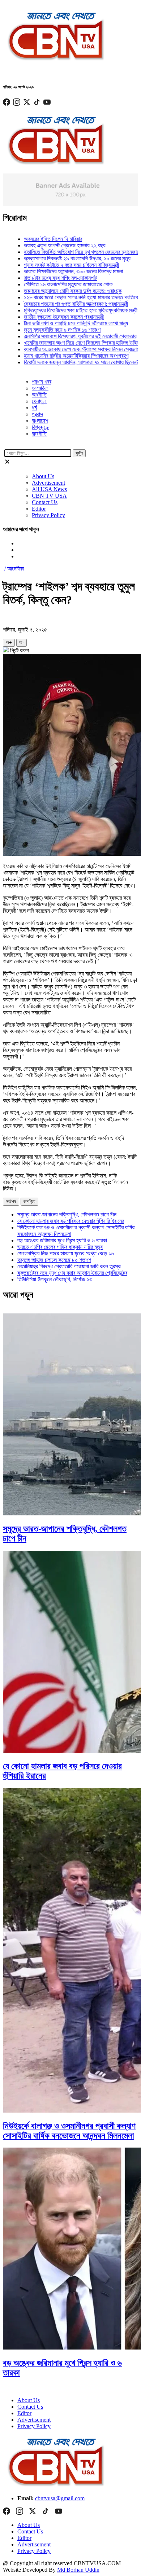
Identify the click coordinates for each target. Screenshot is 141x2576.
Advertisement (48, 483)
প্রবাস (37, 414)
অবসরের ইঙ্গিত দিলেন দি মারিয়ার (36, 239)
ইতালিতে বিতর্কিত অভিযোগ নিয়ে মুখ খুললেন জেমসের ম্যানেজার (65, 252)
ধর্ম (34, 408)
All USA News (49, 489)
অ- (22, 642)
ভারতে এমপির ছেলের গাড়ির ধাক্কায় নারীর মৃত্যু (60, 1247)
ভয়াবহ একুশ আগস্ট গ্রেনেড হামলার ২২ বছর (48, 245)
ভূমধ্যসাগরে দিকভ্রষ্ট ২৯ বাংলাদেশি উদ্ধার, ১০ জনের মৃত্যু (61, 258)
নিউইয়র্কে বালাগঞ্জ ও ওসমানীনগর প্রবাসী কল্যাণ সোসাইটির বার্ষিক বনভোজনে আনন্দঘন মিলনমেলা (69, 2131)
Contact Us (45, 502)
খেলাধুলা (39, 401)
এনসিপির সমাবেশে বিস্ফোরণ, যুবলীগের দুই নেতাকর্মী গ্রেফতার (63, 336)
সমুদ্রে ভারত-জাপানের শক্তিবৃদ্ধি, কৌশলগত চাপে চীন (67, 1214)
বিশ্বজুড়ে (40, 427)
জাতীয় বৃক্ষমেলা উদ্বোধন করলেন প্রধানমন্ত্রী (47, 317)
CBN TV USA (49, 496)
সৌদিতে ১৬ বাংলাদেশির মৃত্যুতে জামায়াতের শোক (52, 284)
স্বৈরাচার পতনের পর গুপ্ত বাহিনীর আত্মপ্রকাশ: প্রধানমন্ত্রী (59, 304)
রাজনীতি (39, 434)
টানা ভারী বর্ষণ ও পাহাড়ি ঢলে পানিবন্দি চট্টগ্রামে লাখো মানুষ (59, 323)
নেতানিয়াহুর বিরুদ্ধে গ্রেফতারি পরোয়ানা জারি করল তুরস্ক (69, 1266)
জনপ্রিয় (29, 1201)
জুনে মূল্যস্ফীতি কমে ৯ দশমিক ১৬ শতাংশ (46, 330)
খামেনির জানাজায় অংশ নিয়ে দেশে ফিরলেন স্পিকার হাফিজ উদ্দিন (65, 343)
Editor (39, 509)
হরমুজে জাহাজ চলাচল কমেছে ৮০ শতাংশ (54, 1260)
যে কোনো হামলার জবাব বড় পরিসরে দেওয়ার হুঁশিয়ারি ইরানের (71, 1221)
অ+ (9, 642)
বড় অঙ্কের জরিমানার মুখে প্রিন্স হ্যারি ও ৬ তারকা (62, 1240)
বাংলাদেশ (40, 421)
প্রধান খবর (42, 382)
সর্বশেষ (11, 1201)
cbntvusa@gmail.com (60, 2498)
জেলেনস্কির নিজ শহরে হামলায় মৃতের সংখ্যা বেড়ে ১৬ (66, 1253)
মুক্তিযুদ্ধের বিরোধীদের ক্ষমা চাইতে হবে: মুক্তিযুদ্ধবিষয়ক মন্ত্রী (64, 310)
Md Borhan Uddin (78, 2570)
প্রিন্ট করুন (19, 650)
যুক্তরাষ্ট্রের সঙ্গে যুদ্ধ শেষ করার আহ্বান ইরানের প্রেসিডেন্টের (72, 1273)
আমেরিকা (40, 388)
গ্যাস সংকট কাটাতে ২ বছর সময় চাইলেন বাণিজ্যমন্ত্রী (55, 265)
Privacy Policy (48, 515)
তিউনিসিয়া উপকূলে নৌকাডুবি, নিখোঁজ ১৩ (55, 1279)
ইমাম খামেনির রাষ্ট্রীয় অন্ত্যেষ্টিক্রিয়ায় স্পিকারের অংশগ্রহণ (59, 356)
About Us (43, 476)
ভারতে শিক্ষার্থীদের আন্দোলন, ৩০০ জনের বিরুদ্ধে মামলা (57, 271)
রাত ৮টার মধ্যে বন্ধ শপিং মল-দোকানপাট (44, 278)
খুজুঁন (79, 453)
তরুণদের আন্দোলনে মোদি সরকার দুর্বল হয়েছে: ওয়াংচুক (56, 291)
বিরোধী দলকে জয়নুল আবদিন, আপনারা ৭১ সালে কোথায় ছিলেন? (65, 362)
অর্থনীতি (39, 395)
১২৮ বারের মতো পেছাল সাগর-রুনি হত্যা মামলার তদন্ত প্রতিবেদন (67, 297)
